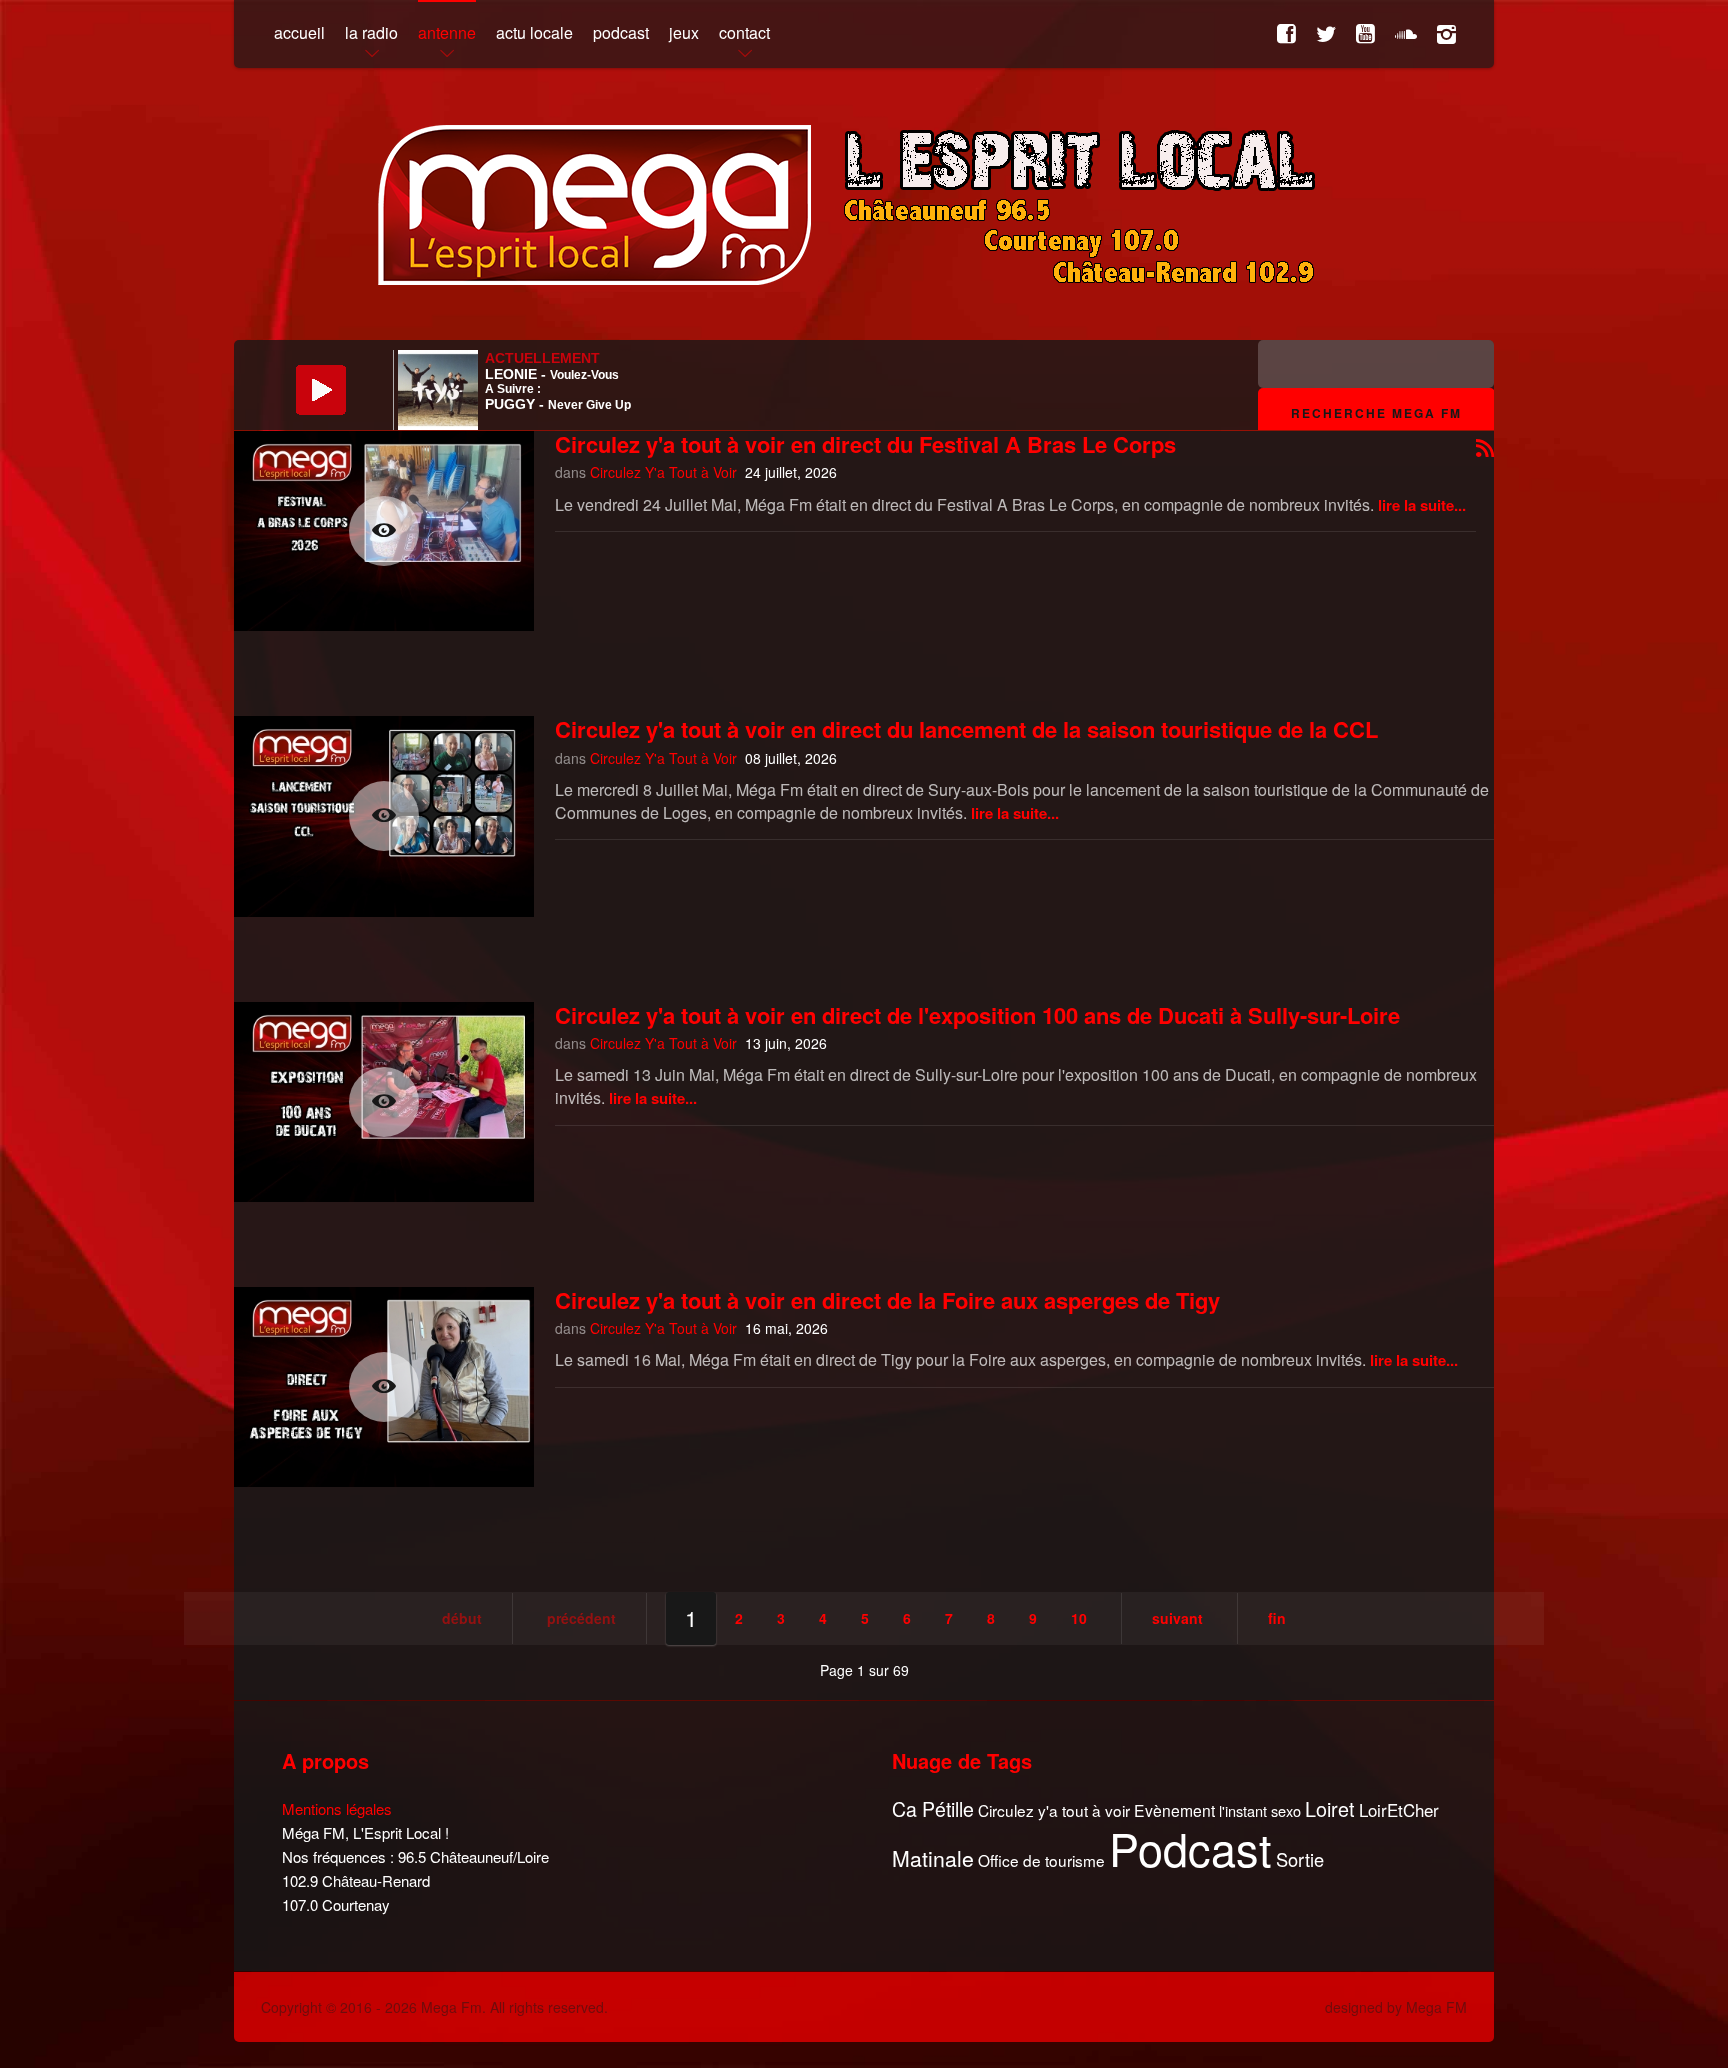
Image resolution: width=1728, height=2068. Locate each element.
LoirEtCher (1399, 1810)
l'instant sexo (1260, 1810)
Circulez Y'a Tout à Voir (663, 472)
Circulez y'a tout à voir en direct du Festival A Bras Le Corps (865, 444)
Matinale (933, 1859)
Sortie (1300, 1860)
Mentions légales (337, 1808)
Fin (1277, 1618)
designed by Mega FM (1396, 2007)
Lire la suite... (1422, 505)
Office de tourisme (1041, 1860)
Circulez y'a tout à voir (1054, 1810)
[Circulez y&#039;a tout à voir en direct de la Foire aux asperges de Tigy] (384, 1387)
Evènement (1174, 1810)
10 (1079, 1618)
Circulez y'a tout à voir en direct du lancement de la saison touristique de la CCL (966, 729)
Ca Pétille (933, 1809)
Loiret (1330, 1809)
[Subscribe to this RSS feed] (1485, 449)
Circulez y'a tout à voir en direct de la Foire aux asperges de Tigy (887, 1300)
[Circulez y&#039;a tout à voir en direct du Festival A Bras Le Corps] (384, 531)
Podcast (1190, 1848)
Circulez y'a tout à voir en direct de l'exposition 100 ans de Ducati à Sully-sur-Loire (977, 1015)
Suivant (1177, 1618)
